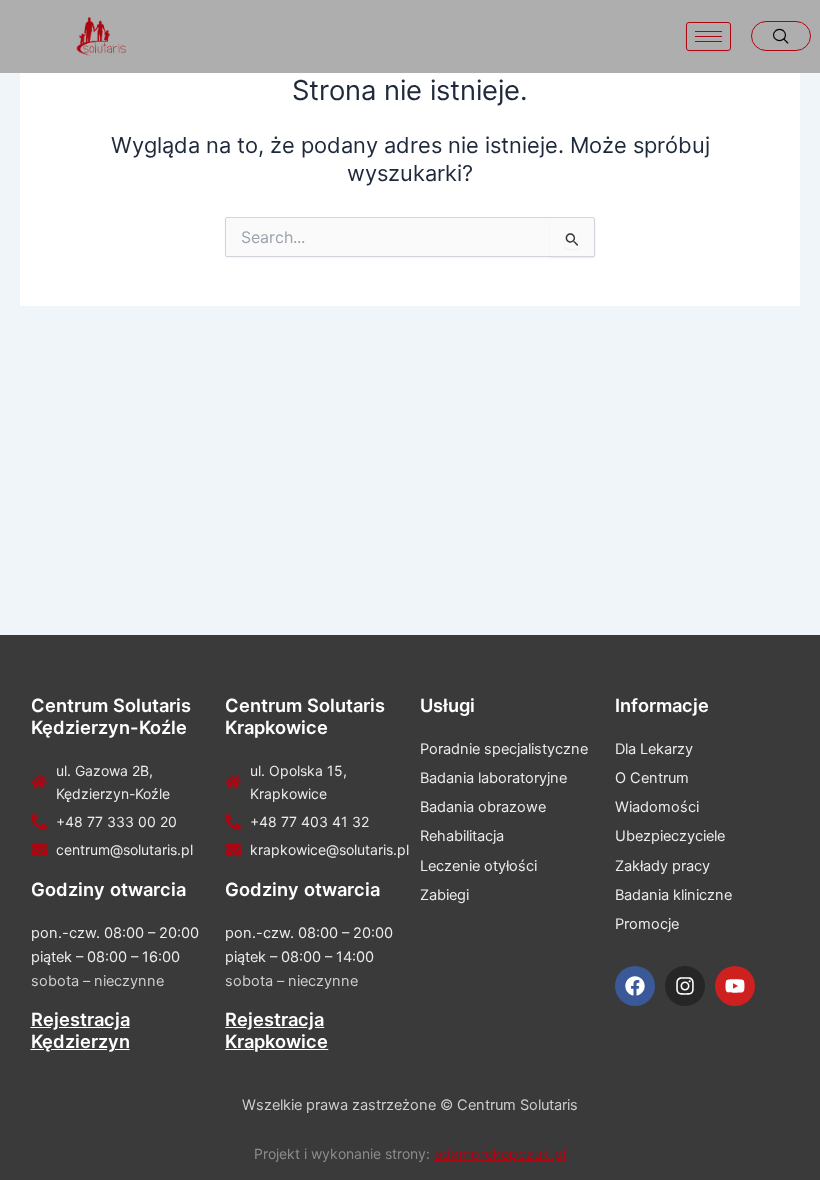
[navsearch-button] (781, 36)
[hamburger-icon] (708, 36)
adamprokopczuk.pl (500, 1153)
